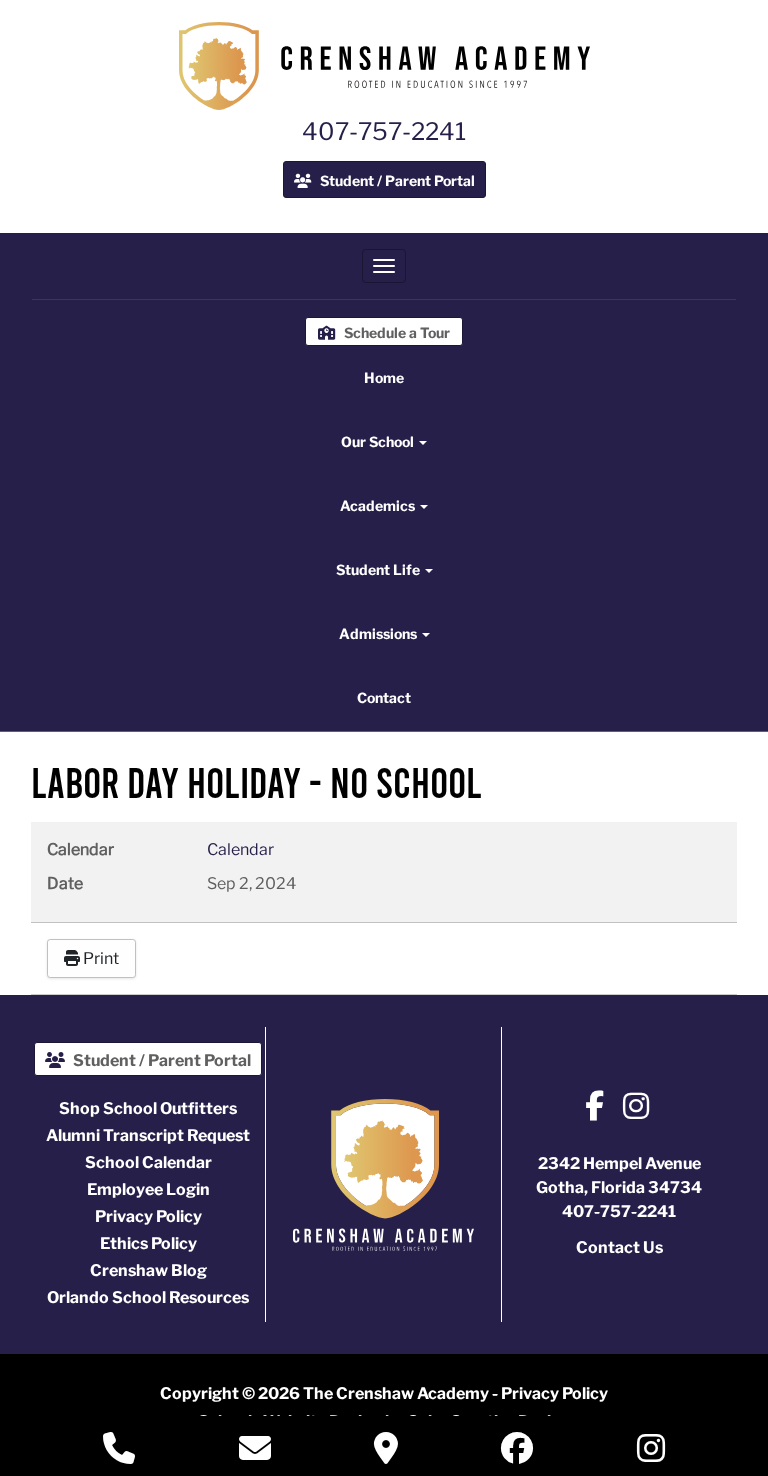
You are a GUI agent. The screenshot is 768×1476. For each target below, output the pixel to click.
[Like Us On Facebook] (594, 1108)
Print (99, 958)
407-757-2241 (384, 131)
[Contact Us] (255, 1454)
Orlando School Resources (148, 1297)
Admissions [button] (379, 633)
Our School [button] (379, 441)
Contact (384, 697)
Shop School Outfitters (148, 1108)
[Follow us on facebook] (517, 1452)
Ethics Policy (148, 1243)
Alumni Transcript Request (148, 1135)
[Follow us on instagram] (651, 1452)
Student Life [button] (379, 569)
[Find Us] (386, 1454)
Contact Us (619, 1247)
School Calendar (148, 1162)
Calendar (240, 849)
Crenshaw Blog (148, 1270)
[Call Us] (119, 1454)
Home (384, 377)
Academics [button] (379, 505)
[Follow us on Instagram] (636, 1108)
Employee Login (148, 1189)
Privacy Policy (148, 1216)
